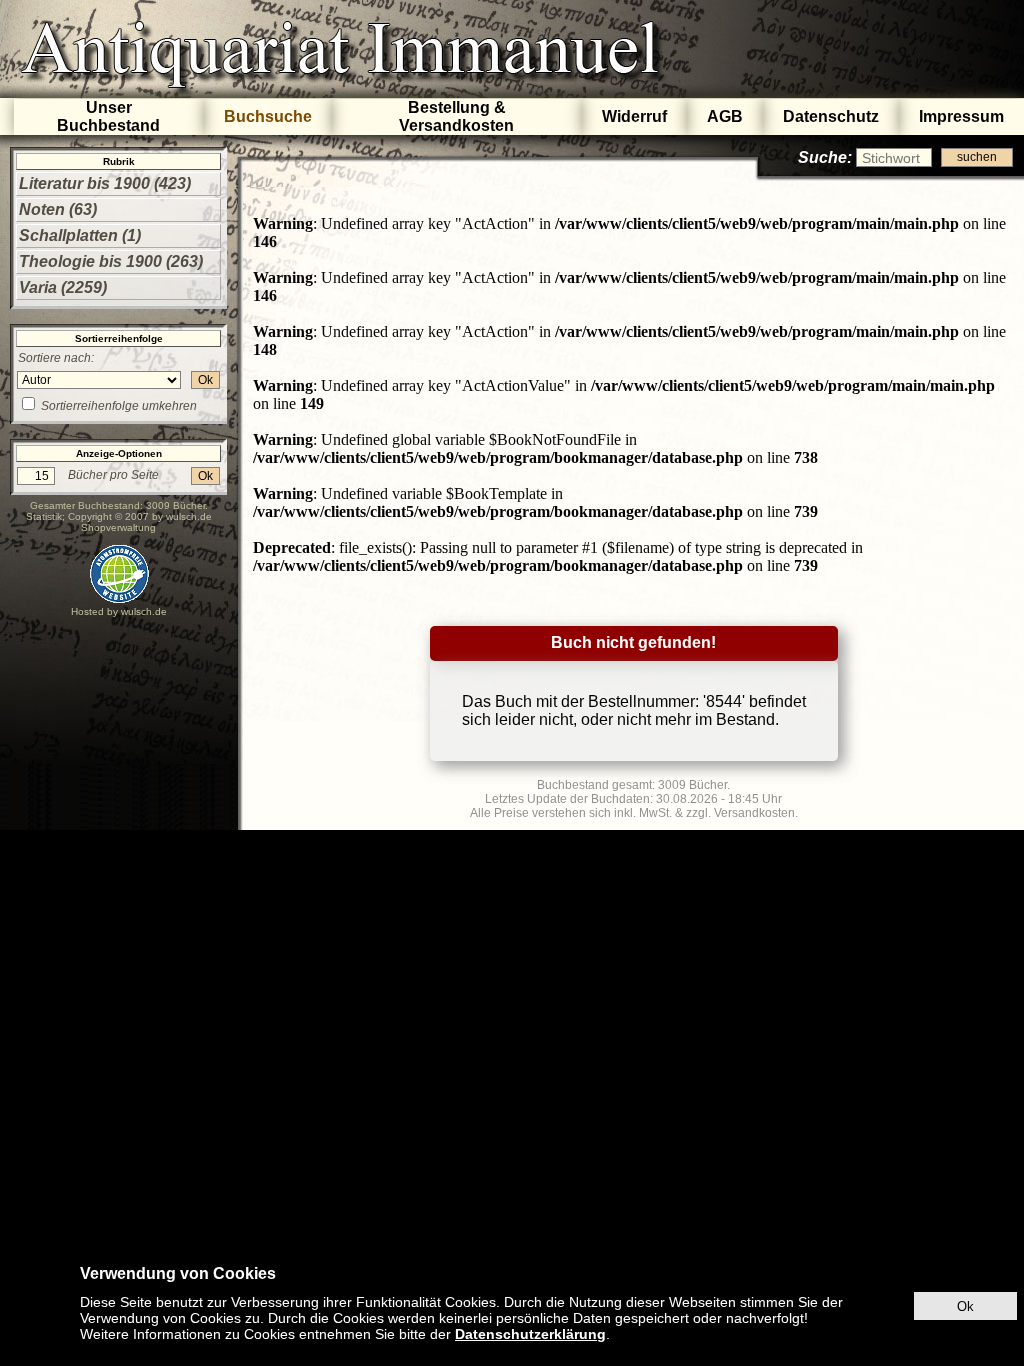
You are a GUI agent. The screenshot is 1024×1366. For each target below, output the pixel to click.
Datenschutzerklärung (530, 1334)
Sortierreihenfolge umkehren (119, 406)
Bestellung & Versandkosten (456, 116)
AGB (725, 116)
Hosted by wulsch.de (119, 611)
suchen (977, 157)
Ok (205, 380)
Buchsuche (268, 116)
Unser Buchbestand (108, 116)
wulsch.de (189, 516)
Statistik (44, 516)
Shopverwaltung (118, 527)
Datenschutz (831, 116)
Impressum (961, 116)
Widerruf (634, 116)
